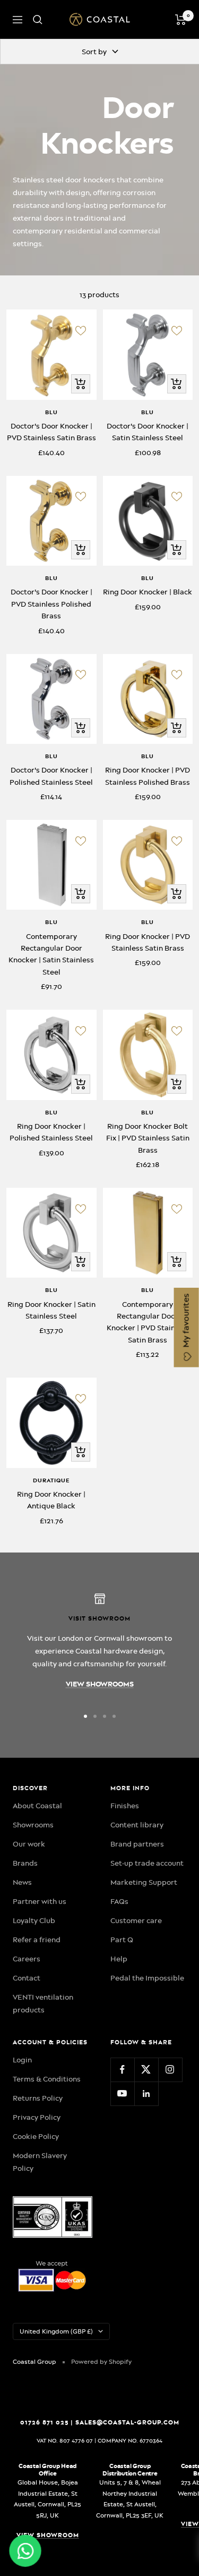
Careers (27, 1959)
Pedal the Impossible (147, 1978)
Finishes (125, 1806)
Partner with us (40, 1901)
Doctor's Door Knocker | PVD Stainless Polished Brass (51, 604)
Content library (137, 1825)
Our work (29, 1844)
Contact (27, 1978)
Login (22, 2060)
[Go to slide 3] (105, 1716)
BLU (51, 412)
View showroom (48, 2535)
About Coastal (37, 1806)
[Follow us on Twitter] (146, 2070)
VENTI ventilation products (43, 2003)
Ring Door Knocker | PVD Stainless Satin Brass (148, 942)
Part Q (122, 1940)
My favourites (186, 1322)
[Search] (38, 20)
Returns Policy (38, 2098)
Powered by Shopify (101, 2362)
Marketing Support (144, 1882)
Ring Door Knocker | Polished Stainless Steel (51, 1132)
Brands (25, 1863)
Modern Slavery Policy (40, 2162)
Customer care (136, 1920)
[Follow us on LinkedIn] (146, 2093)
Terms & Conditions (47, 2079)
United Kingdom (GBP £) (56, 2331)
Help (119, 1959)
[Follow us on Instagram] (170, 2070)
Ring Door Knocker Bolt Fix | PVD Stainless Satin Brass (148, 1138)
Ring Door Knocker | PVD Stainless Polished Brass (148, 776)
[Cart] (181, 20)
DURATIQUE (51, 1480)
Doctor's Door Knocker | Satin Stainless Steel (148, 432)
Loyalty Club (34, 1920)
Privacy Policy (37, 2117)
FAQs (119, 1901)
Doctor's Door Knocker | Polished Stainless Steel (51, 776)
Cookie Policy (36, 2136)
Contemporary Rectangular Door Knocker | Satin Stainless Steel (51, 954)
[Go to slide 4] (114, 1716)
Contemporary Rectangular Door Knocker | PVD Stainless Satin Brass (148, 1322)
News (22, 1882)
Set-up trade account (147, 1863)
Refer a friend (37, 1940)
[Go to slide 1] (85, 1716)
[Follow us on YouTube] (122, 2093)
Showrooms (33, 1825)
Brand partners (137, 1844)
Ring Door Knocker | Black (148, 592)
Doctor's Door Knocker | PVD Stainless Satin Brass (51, 432)
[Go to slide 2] (95, 1716)
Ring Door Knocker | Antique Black (51, 1500)
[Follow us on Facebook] (122, 2070)
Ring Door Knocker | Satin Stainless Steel (51, 1310)
